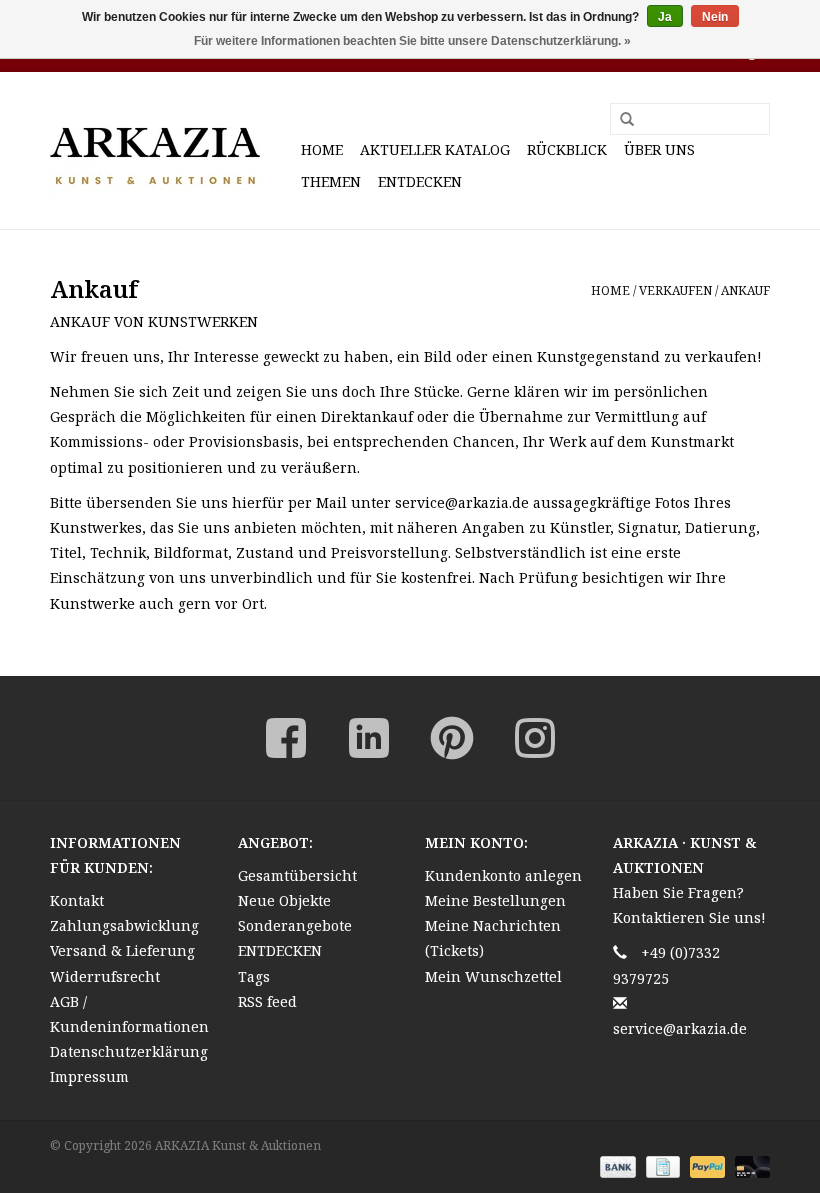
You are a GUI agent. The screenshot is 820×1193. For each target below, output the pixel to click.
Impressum (89, 1076)
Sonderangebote (295, 925)
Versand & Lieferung (122, 950)
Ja (665, 17)
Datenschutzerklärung (129, 1051)
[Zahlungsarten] (615, 1165)
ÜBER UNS (659, 149)
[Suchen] (620, 120)
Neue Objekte (284, 900)
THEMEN (331, 181)
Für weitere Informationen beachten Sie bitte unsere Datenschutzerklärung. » (412, 41)
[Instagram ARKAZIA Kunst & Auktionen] (535, 738)
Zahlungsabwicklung (124, 925)
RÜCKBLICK (567, 149)
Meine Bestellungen (495, 900)
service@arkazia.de (680, 1028)
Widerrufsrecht (105, 976)
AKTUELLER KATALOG (435, 149)
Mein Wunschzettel (493, 976)
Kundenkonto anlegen (503, 875)
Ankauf (745, 290)
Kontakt (77, 900)
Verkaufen (675, 290)
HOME (322, 149)
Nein (715, 17)
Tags (254, 976)
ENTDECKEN (420, 181)
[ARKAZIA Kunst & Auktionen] (172, 150)
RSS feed (267, 1001)
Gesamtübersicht (297, 875)
